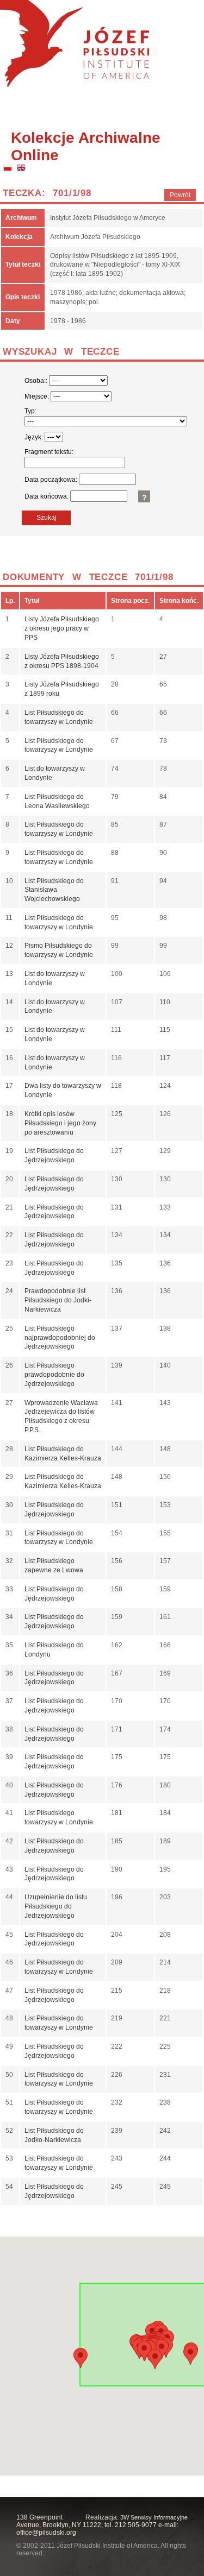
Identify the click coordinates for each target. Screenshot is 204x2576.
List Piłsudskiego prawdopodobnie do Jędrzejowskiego (54, 1375)
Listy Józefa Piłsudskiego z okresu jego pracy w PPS (62, 628)
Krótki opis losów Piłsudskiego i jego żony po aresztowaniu (60, 1123)
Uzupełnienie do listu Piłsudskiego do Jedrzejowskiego (56, 1906)
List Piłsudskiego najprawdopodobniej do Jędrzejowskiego (60, 1338)
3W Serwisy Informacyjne (154, 2517)
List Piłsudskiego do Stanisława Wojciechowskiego (54, 890)
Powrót (180, 195)
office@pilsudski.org (46, 2533)
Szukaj (47, 518)
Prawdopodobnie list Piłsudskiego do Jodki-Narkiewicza (58, 1300)
